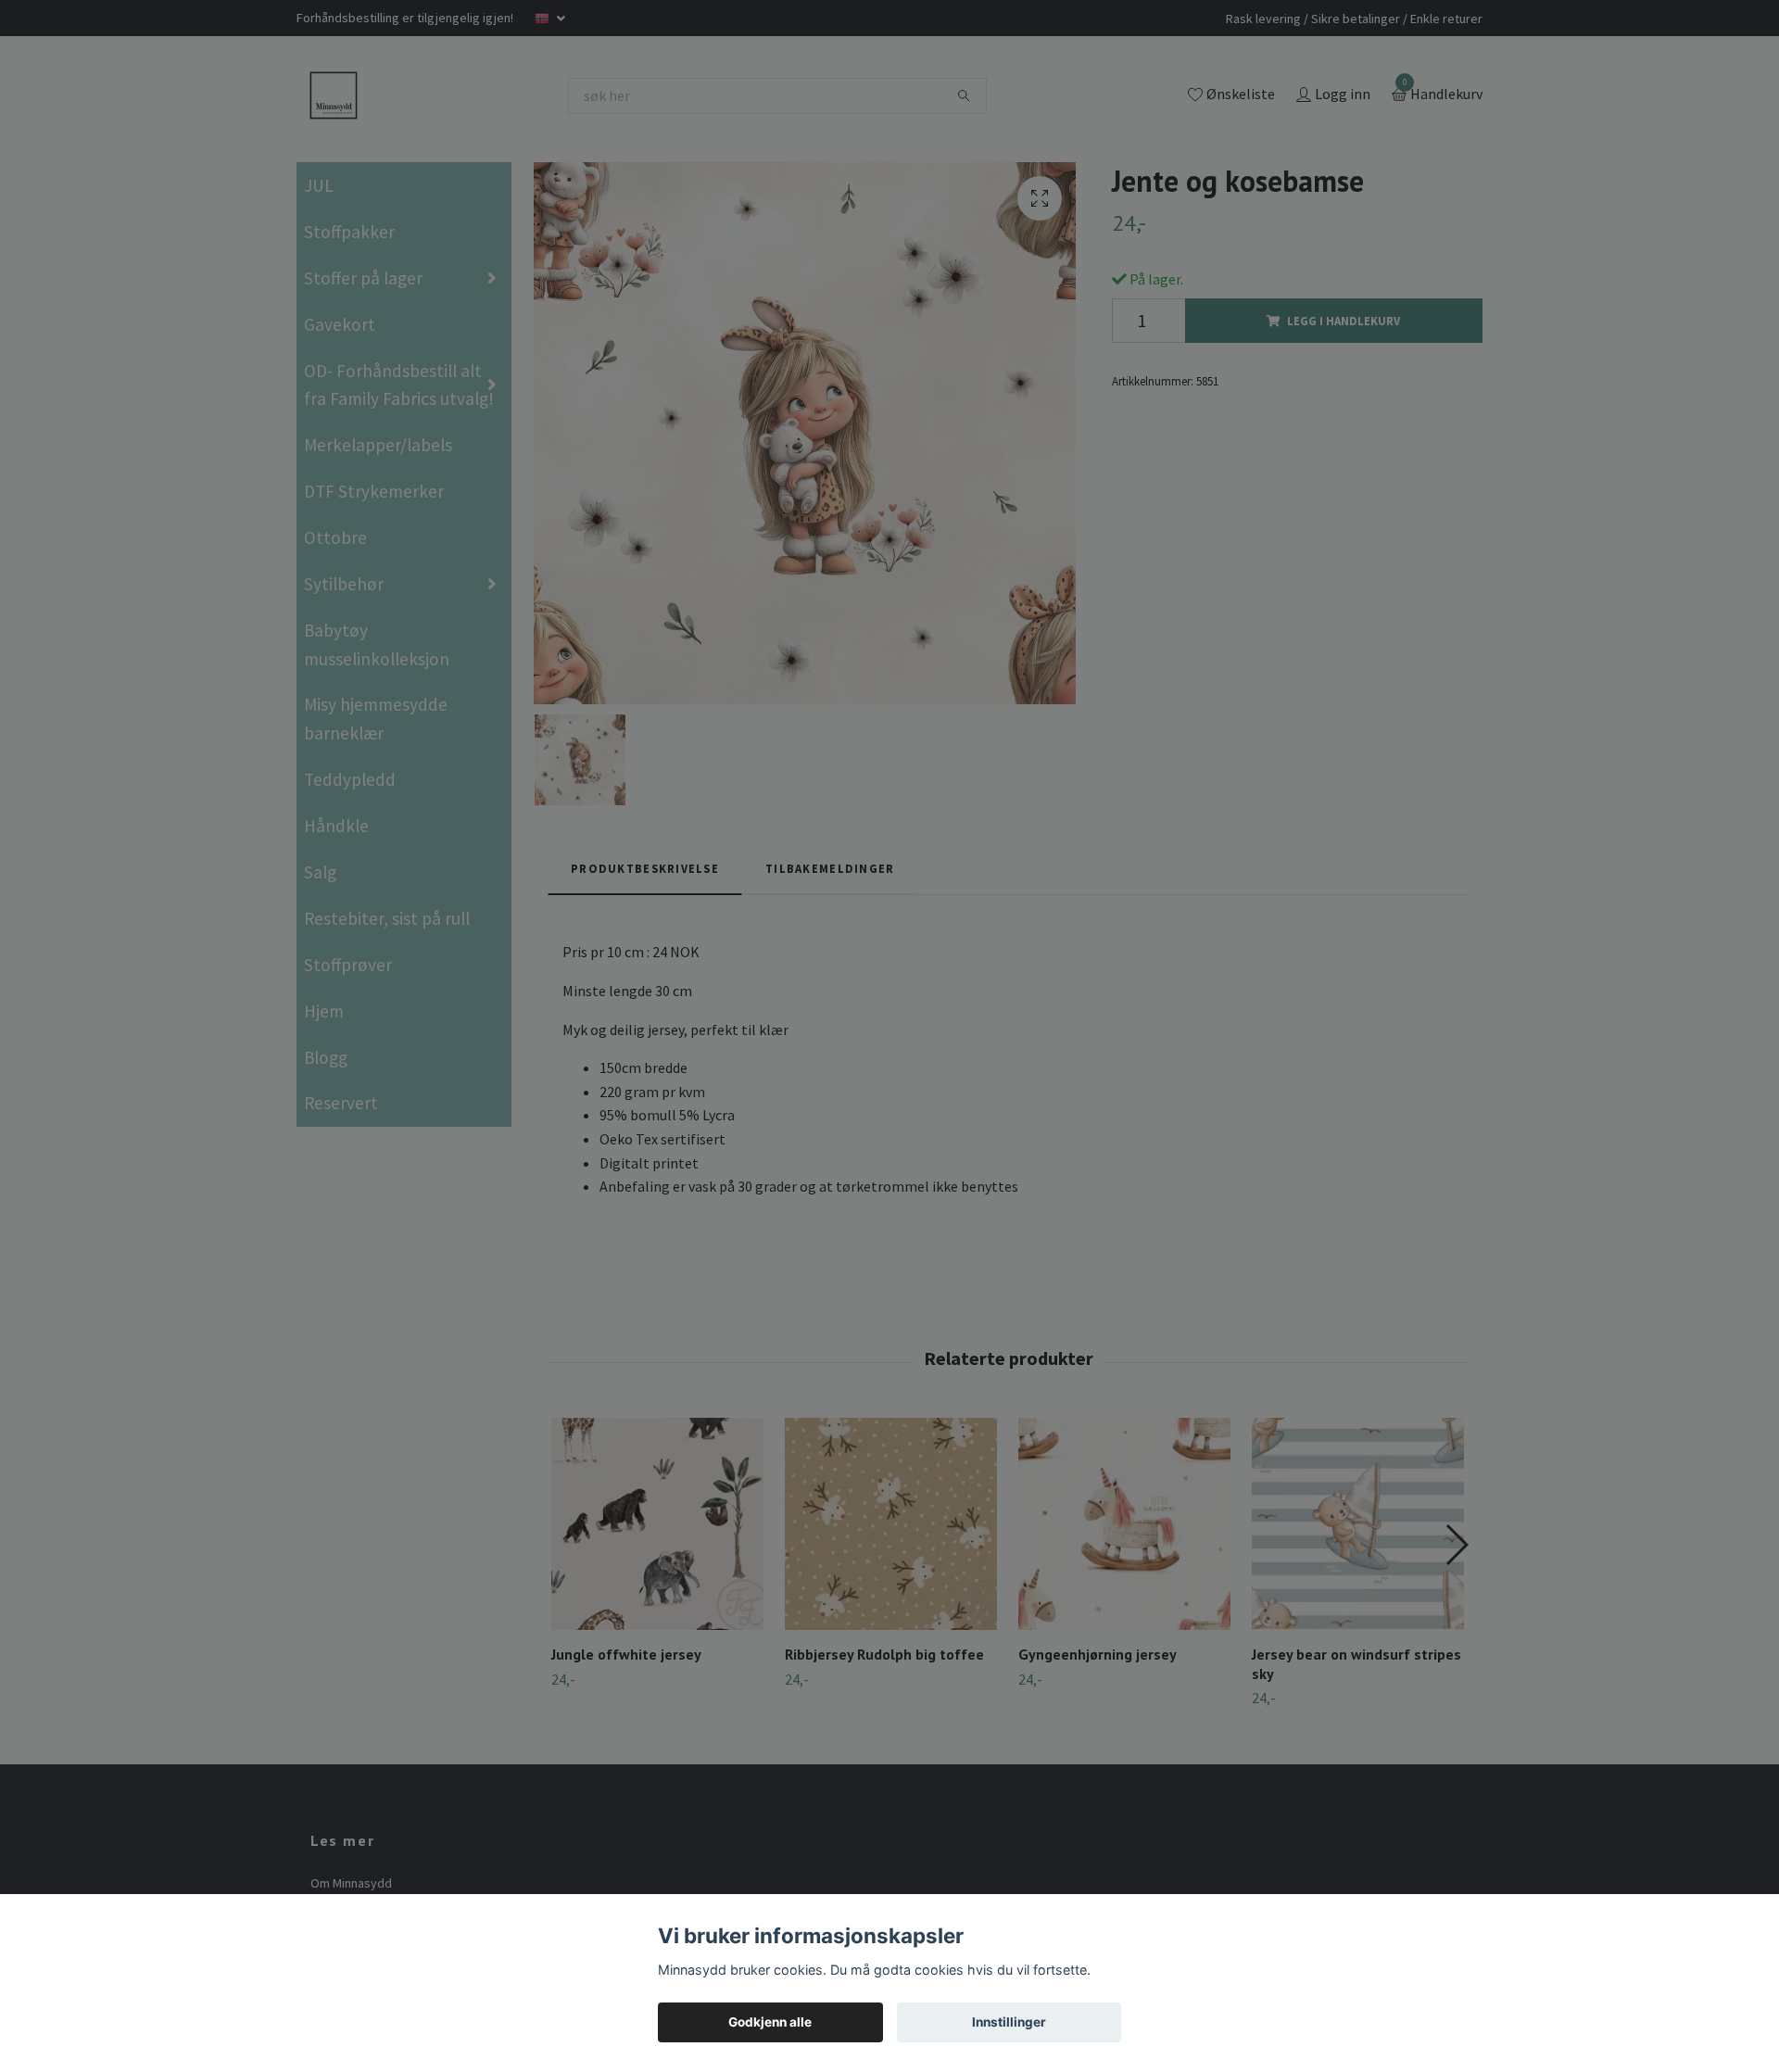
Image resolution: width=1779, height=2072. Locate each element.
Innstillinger (1009, 2022)
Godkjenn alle (770, 2022)
